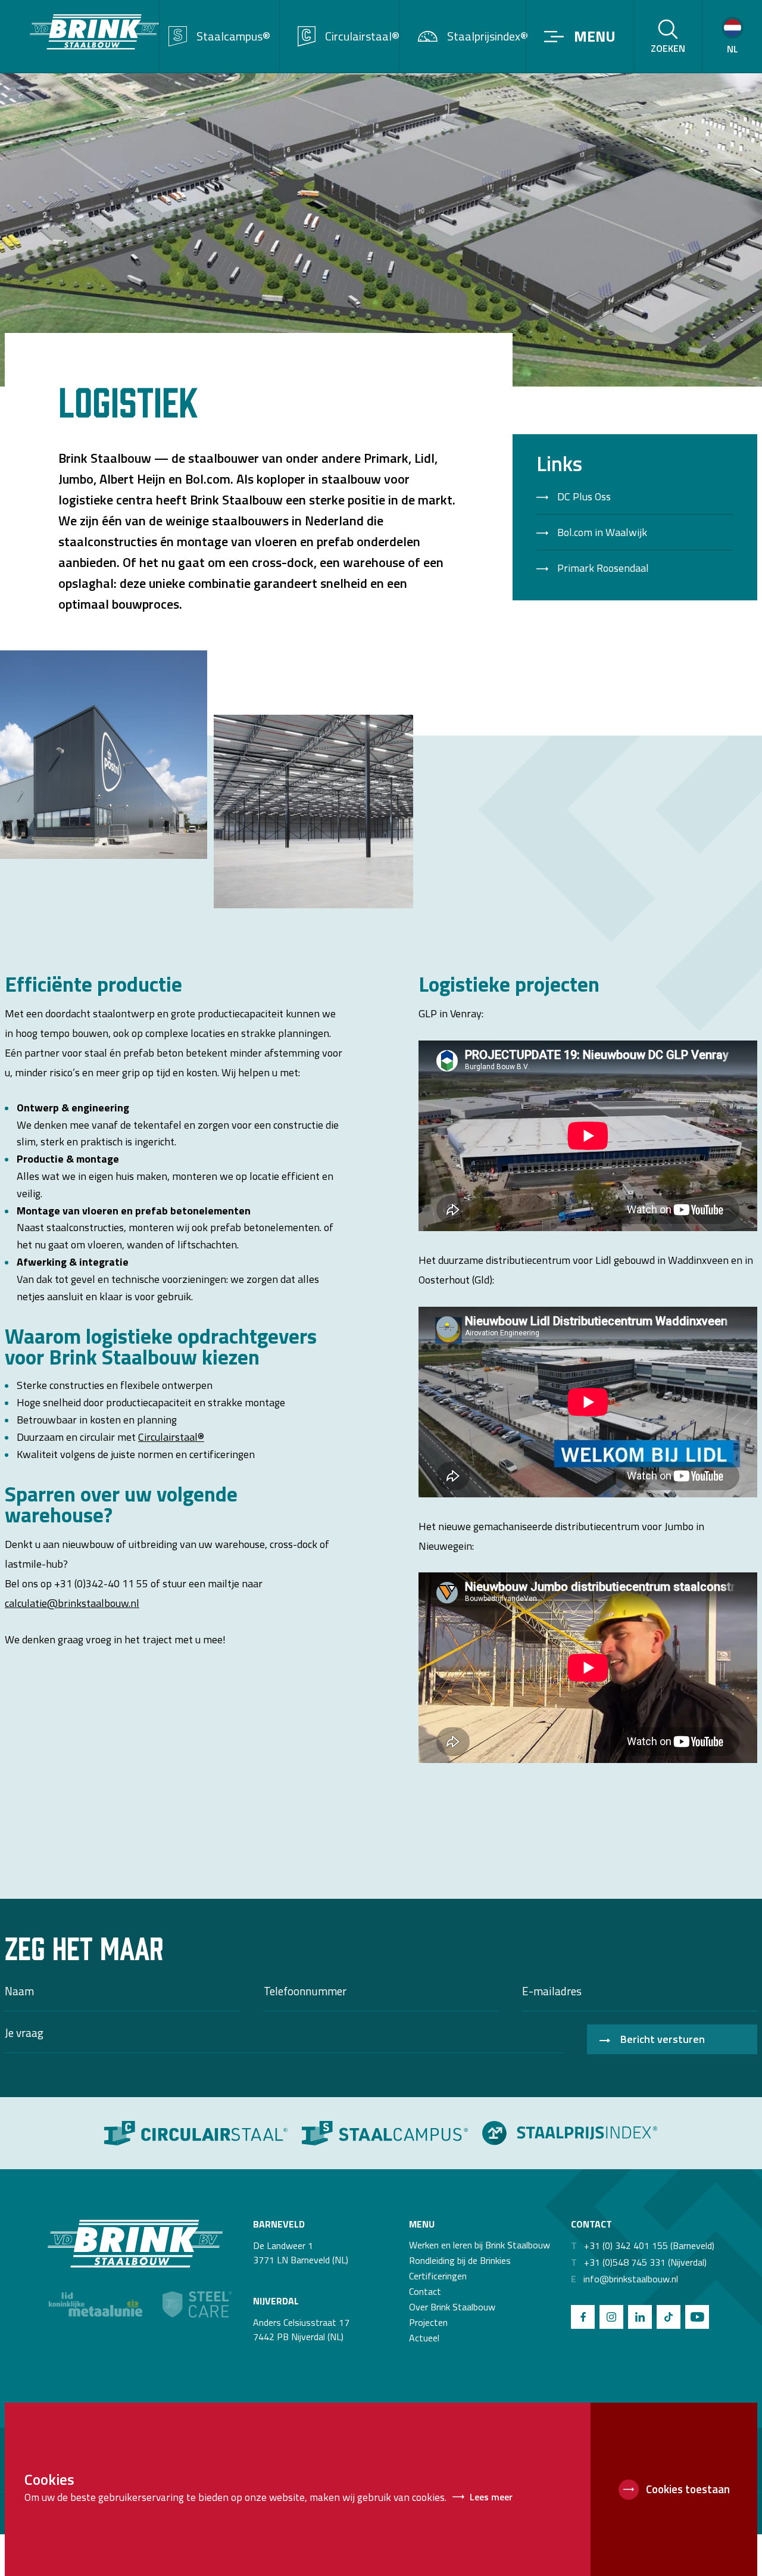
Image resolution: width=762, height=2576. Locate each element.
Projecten (428, 2322)
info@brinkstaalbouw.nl (624, 2279)
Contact (425, 2291)
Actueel (424, 2338)
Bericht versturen (663, 2039)
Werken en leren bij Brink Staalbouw (480, 2245)
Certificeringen (438, 2276)
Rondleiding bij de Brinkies (460, 2260)
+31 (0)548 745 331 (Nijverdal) (639, 2262)
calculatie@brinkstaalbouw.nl (72, 1603)
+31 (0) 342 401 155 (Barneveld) (643, 2245)
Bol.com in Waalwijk (602, 532)
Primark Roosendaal (603, 568)
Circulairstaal (168, 1437)
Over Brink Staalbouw (452, 2307)
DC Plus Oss (584, 497)
